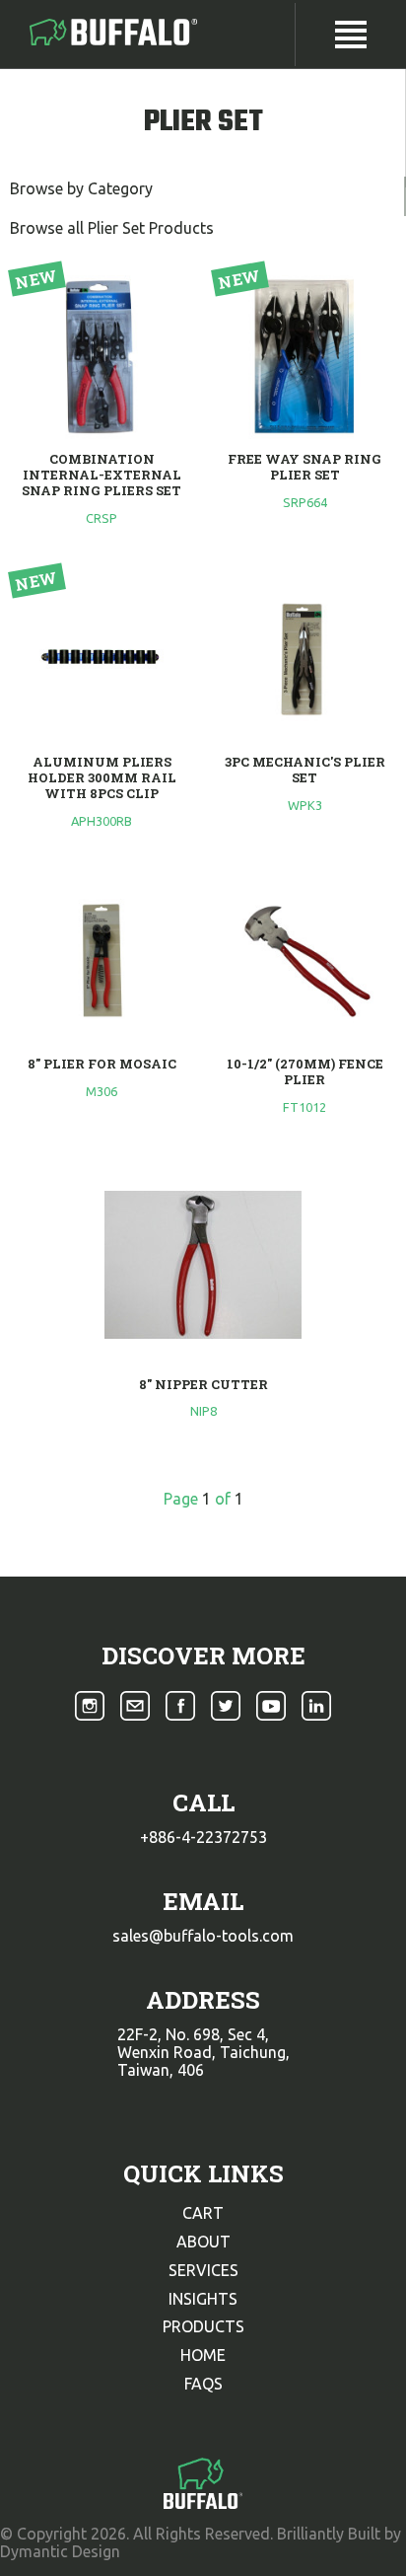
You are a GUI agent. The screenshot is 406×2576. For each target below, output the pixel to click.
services (203, 2270)
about (203, 2242)
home (203, 2355)
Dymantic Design (60, 2551)
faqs (203, 2384)
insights (203, 2299)
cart (203, 2213)
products (203, 2326)
